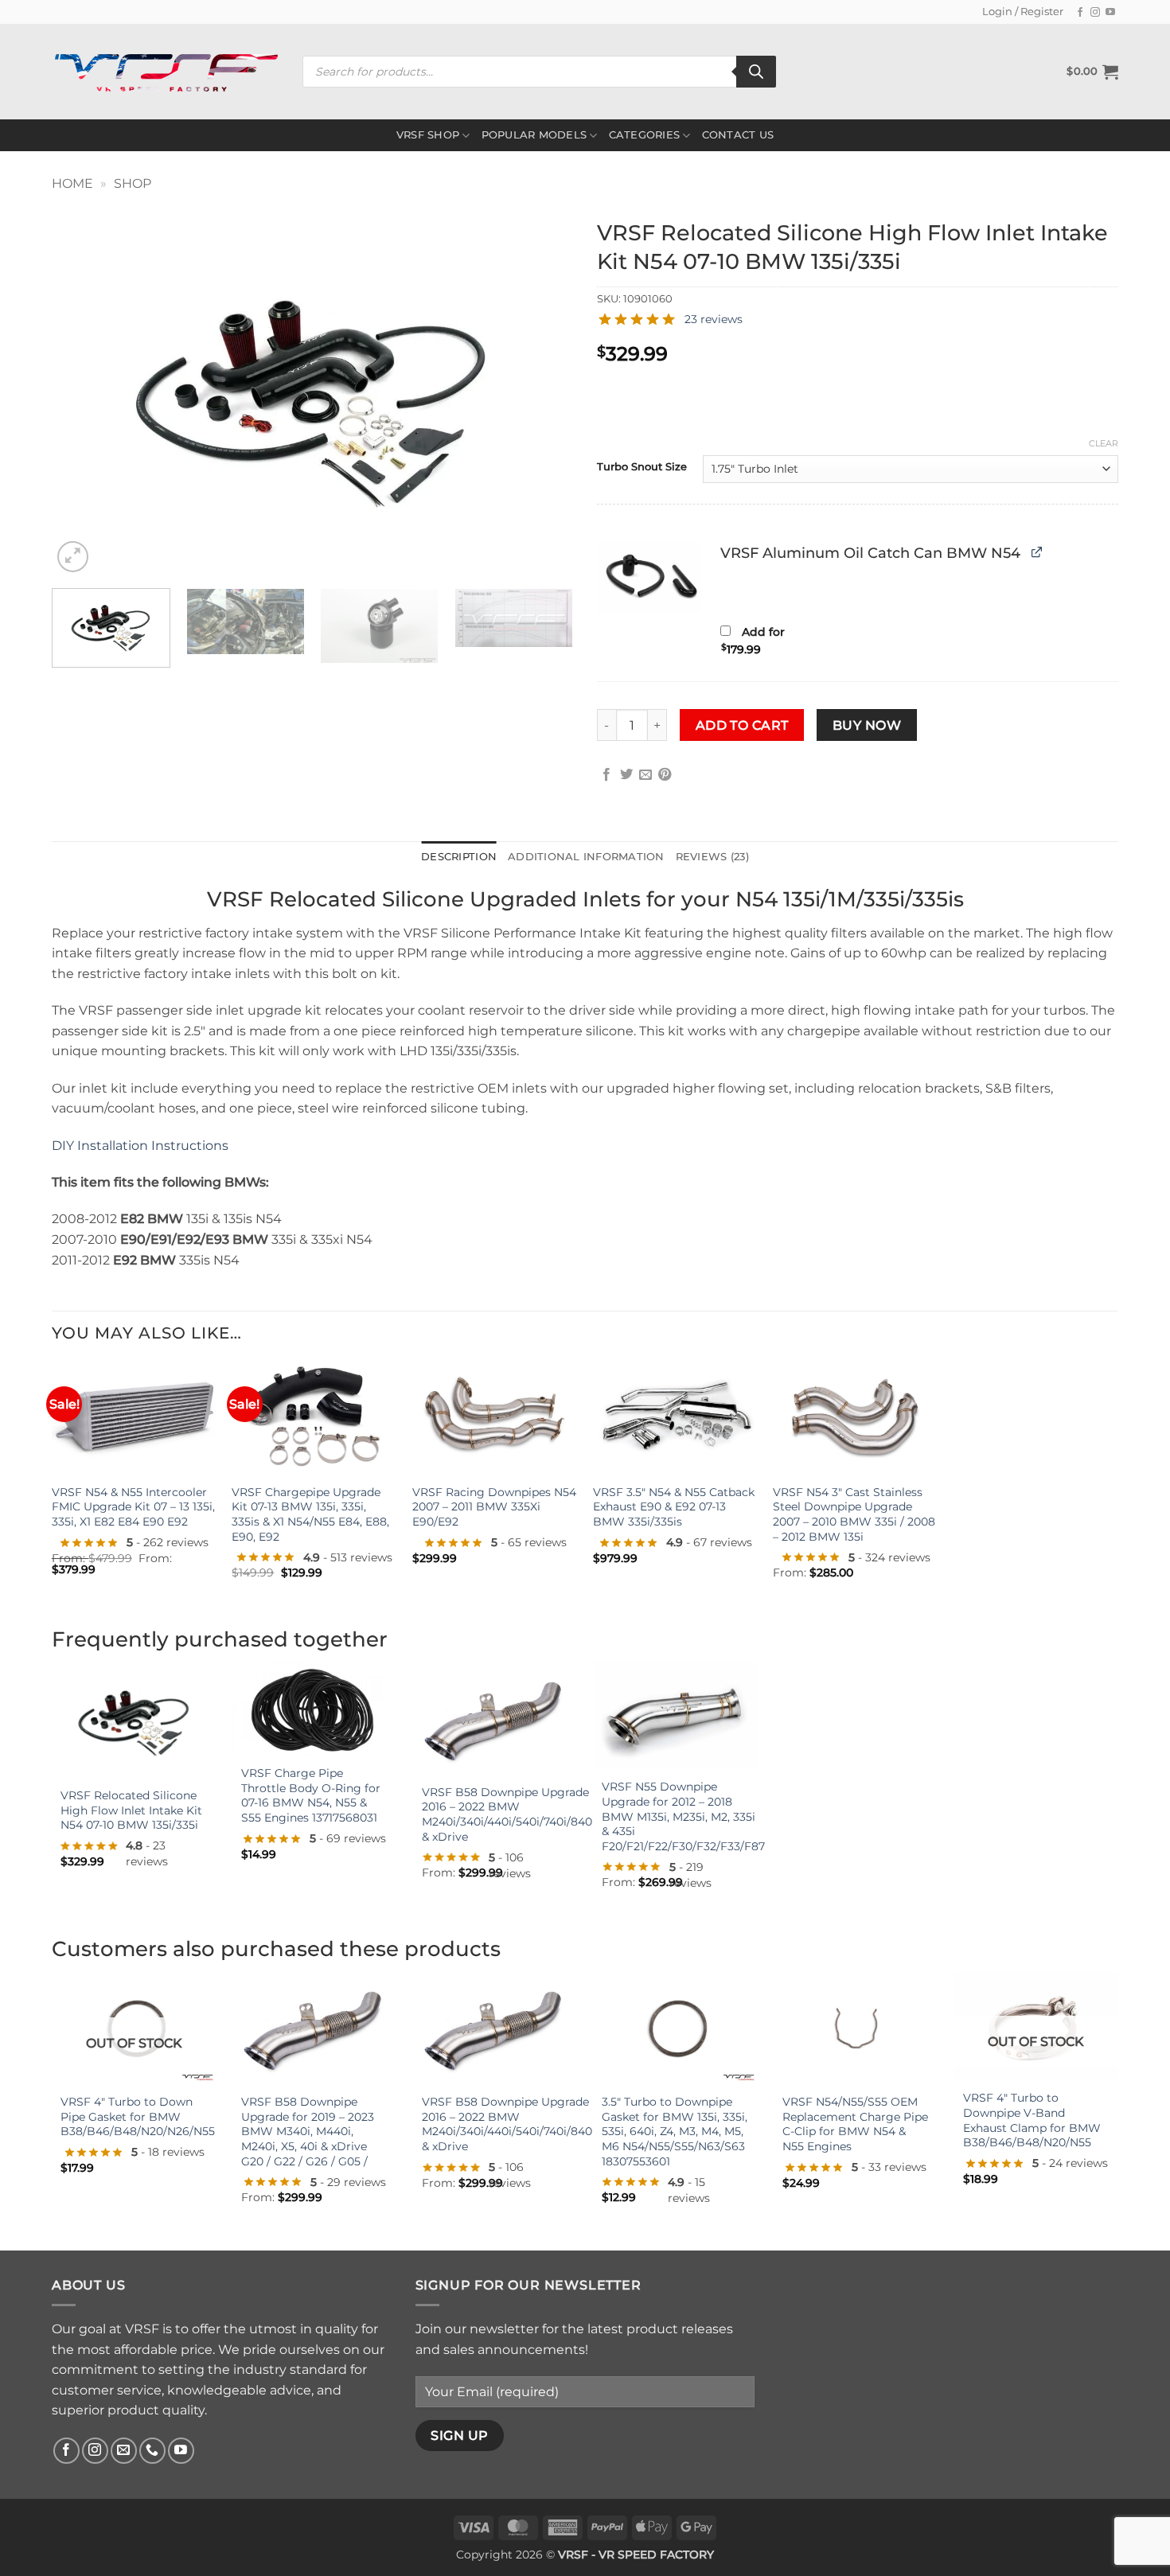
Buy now (867, 725)
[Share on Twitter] (626, 775)
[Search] (756, 72)
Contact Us (738, 135)
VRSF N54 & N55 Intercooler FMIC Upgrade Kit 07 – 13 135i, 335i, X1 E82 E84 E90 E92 (133, 1507)
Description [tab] (459, 857)
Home (72, 183)
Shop (133, 183)
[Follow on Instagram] (1095, 13)
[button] (1092, 72)
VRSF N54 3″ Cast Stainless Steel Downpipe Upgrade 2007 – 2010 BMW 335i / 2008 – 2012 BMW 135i (854, 1514)
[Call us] (152, 2451)
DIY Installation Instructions (140, 1146)
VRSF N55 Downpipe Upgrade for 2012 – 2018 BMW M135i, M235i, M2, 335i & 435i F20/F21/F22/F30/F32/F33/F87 (683, 1816)
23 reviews (714, 319)
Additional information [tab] (586, 857)
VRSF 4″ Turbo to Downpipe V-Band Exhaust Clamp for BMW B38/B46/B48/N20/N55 (1032, 2120)
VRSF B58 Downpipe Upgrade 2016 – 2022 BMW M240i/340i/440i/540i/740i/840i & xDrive (509, 1814)
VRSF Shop (428, 135)
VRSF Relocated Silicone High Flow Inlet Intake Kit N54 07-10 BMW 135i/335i (131, 1810)
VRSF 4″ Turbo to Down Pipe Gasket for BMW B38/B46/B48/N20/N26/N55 (138, 2116)
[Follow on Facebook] (1080, 13)
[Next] (543, 394)
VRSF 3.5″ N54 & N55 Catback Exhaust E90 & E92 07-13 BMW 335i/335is (674, 1507)
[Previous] (82, 394)
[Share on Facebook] (606, 775)
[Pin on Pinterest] (665, 775)
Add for (753, 641)
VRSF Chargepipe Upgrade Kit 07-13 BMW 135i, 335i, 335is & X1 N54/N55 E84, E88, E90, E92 (310, 1514)
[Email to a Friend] (645, 775)
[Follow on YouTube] (1110, 13)
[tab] (712, 857)
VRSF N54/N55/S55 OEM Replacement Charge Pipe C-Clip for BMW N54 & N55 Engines (855, 2124)
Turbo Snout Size (642, 467)
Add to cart (742, 725)
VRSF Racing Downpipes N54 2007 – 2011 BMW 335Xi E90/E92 (494, 1507)
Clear (1104, 443)
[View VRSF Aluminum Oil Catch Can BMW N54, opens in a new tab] (1037, 552)
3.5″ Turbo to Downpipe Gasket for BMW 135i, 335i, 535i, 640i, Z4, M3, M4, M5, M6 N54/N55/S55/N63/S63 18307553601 (675, 2132)
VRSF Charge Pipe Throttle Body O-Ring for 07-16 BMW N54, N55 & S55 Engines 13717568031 (311, 1795)
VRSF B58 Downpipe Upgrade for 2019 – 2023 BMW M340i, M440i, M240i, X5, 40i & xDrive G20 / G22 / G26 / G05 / (308, 2132)
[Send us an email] (124, 2451)
